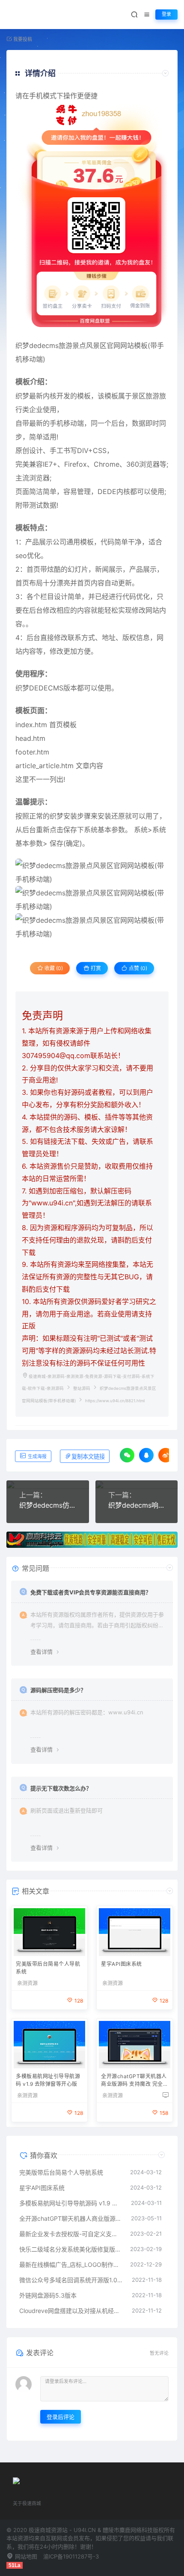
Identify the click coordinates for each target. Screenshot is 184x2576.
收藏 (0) (53, 968)
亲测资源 (27, 1983)
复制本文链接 (88, 1457)
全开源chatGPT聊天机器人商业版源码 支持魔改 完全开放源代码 (135, 2081)
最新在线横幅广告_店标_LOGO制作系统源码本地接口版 (70, 2265)
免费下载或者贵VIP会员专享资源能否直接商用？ (91, 1592)
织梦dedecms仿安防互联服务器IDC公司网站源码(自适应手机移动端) (48, 1505)
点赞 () (137, 968)
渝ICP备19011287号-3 (71, 2556)
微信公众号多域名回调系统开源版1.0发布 (71, 2280)
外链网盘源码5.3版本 (48, 2295)
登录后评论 (61, 2417)
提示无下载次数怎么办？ (61, 1788)
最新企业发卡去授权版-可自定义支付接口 (70, 2234)
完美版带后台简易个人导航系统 (48, 1968)
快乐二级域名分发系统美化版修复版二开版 (70, 2249)
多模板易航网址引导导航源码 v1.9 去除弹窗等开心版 (48, 2080)
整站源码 (82, 1388)
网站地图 (25, 2556)
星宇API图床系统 (122, 1964)
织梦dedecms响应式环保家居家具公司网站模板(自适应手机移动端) (137, 1505)
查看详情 (42, 1652)
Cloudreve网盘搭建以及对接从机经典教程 (71, 2311)
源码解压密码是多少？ (58, 1690)
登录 (166, 14)
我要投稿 (22, 39)
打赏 (95, 968)
